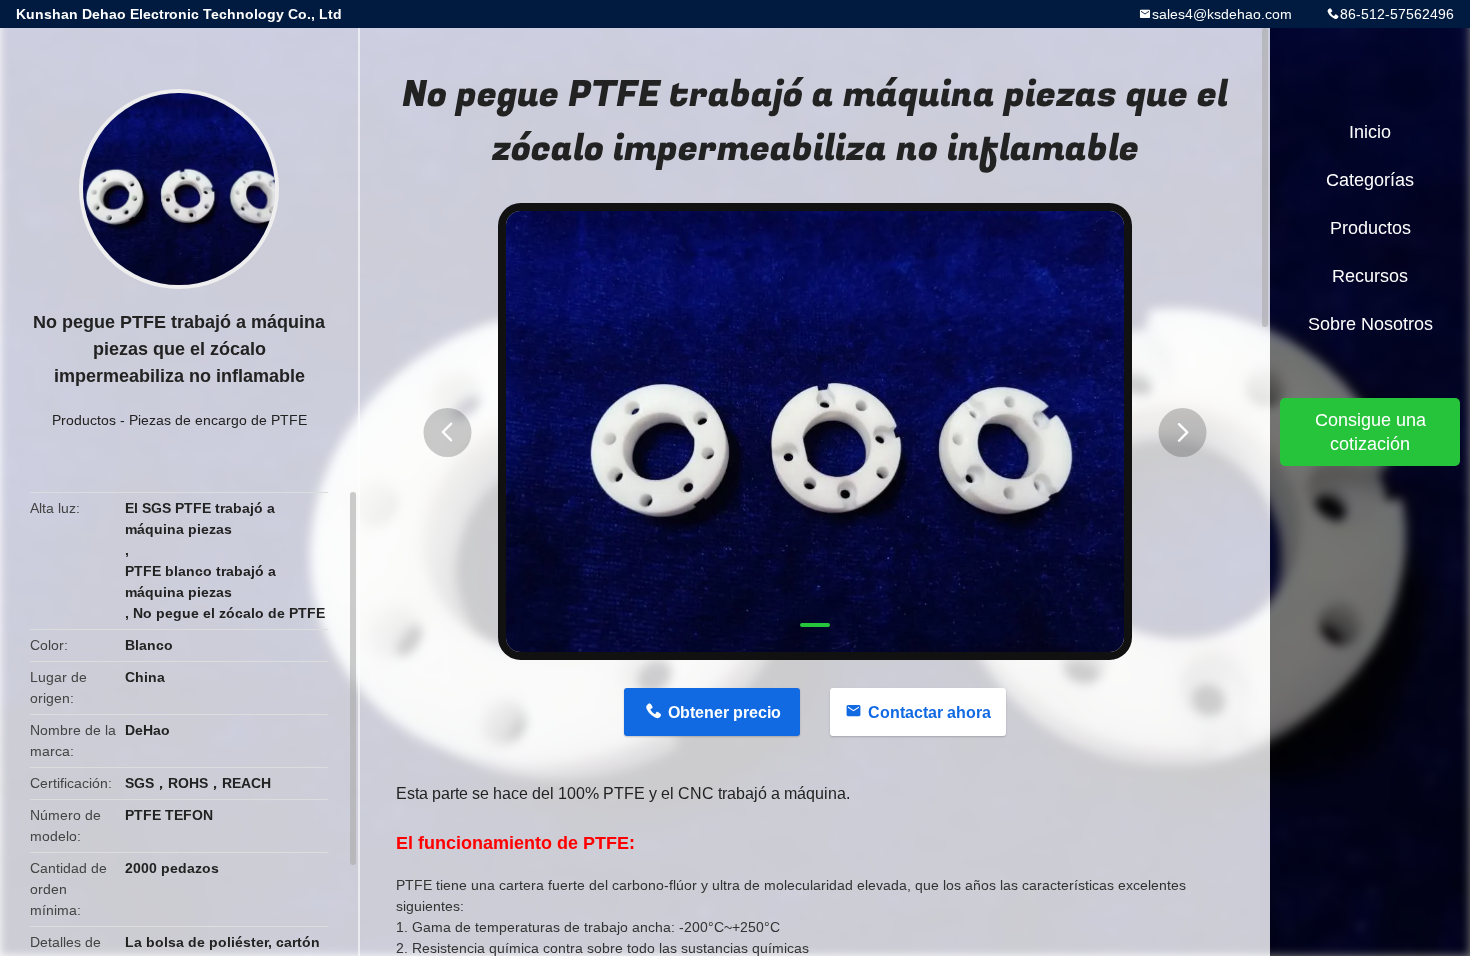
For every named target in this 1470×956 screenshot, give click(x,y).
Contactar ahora (929, 712)
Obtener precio (724, 712)
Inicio (1370, 132)
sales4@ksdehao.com (1222, 14)
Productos (84, 420)
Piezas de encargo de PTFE (218, 420)
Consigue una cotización (1370, 432)
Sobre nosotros (1370, 324)
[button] (447, 432)
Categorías (1370, 180)
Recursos (1370, 276)
